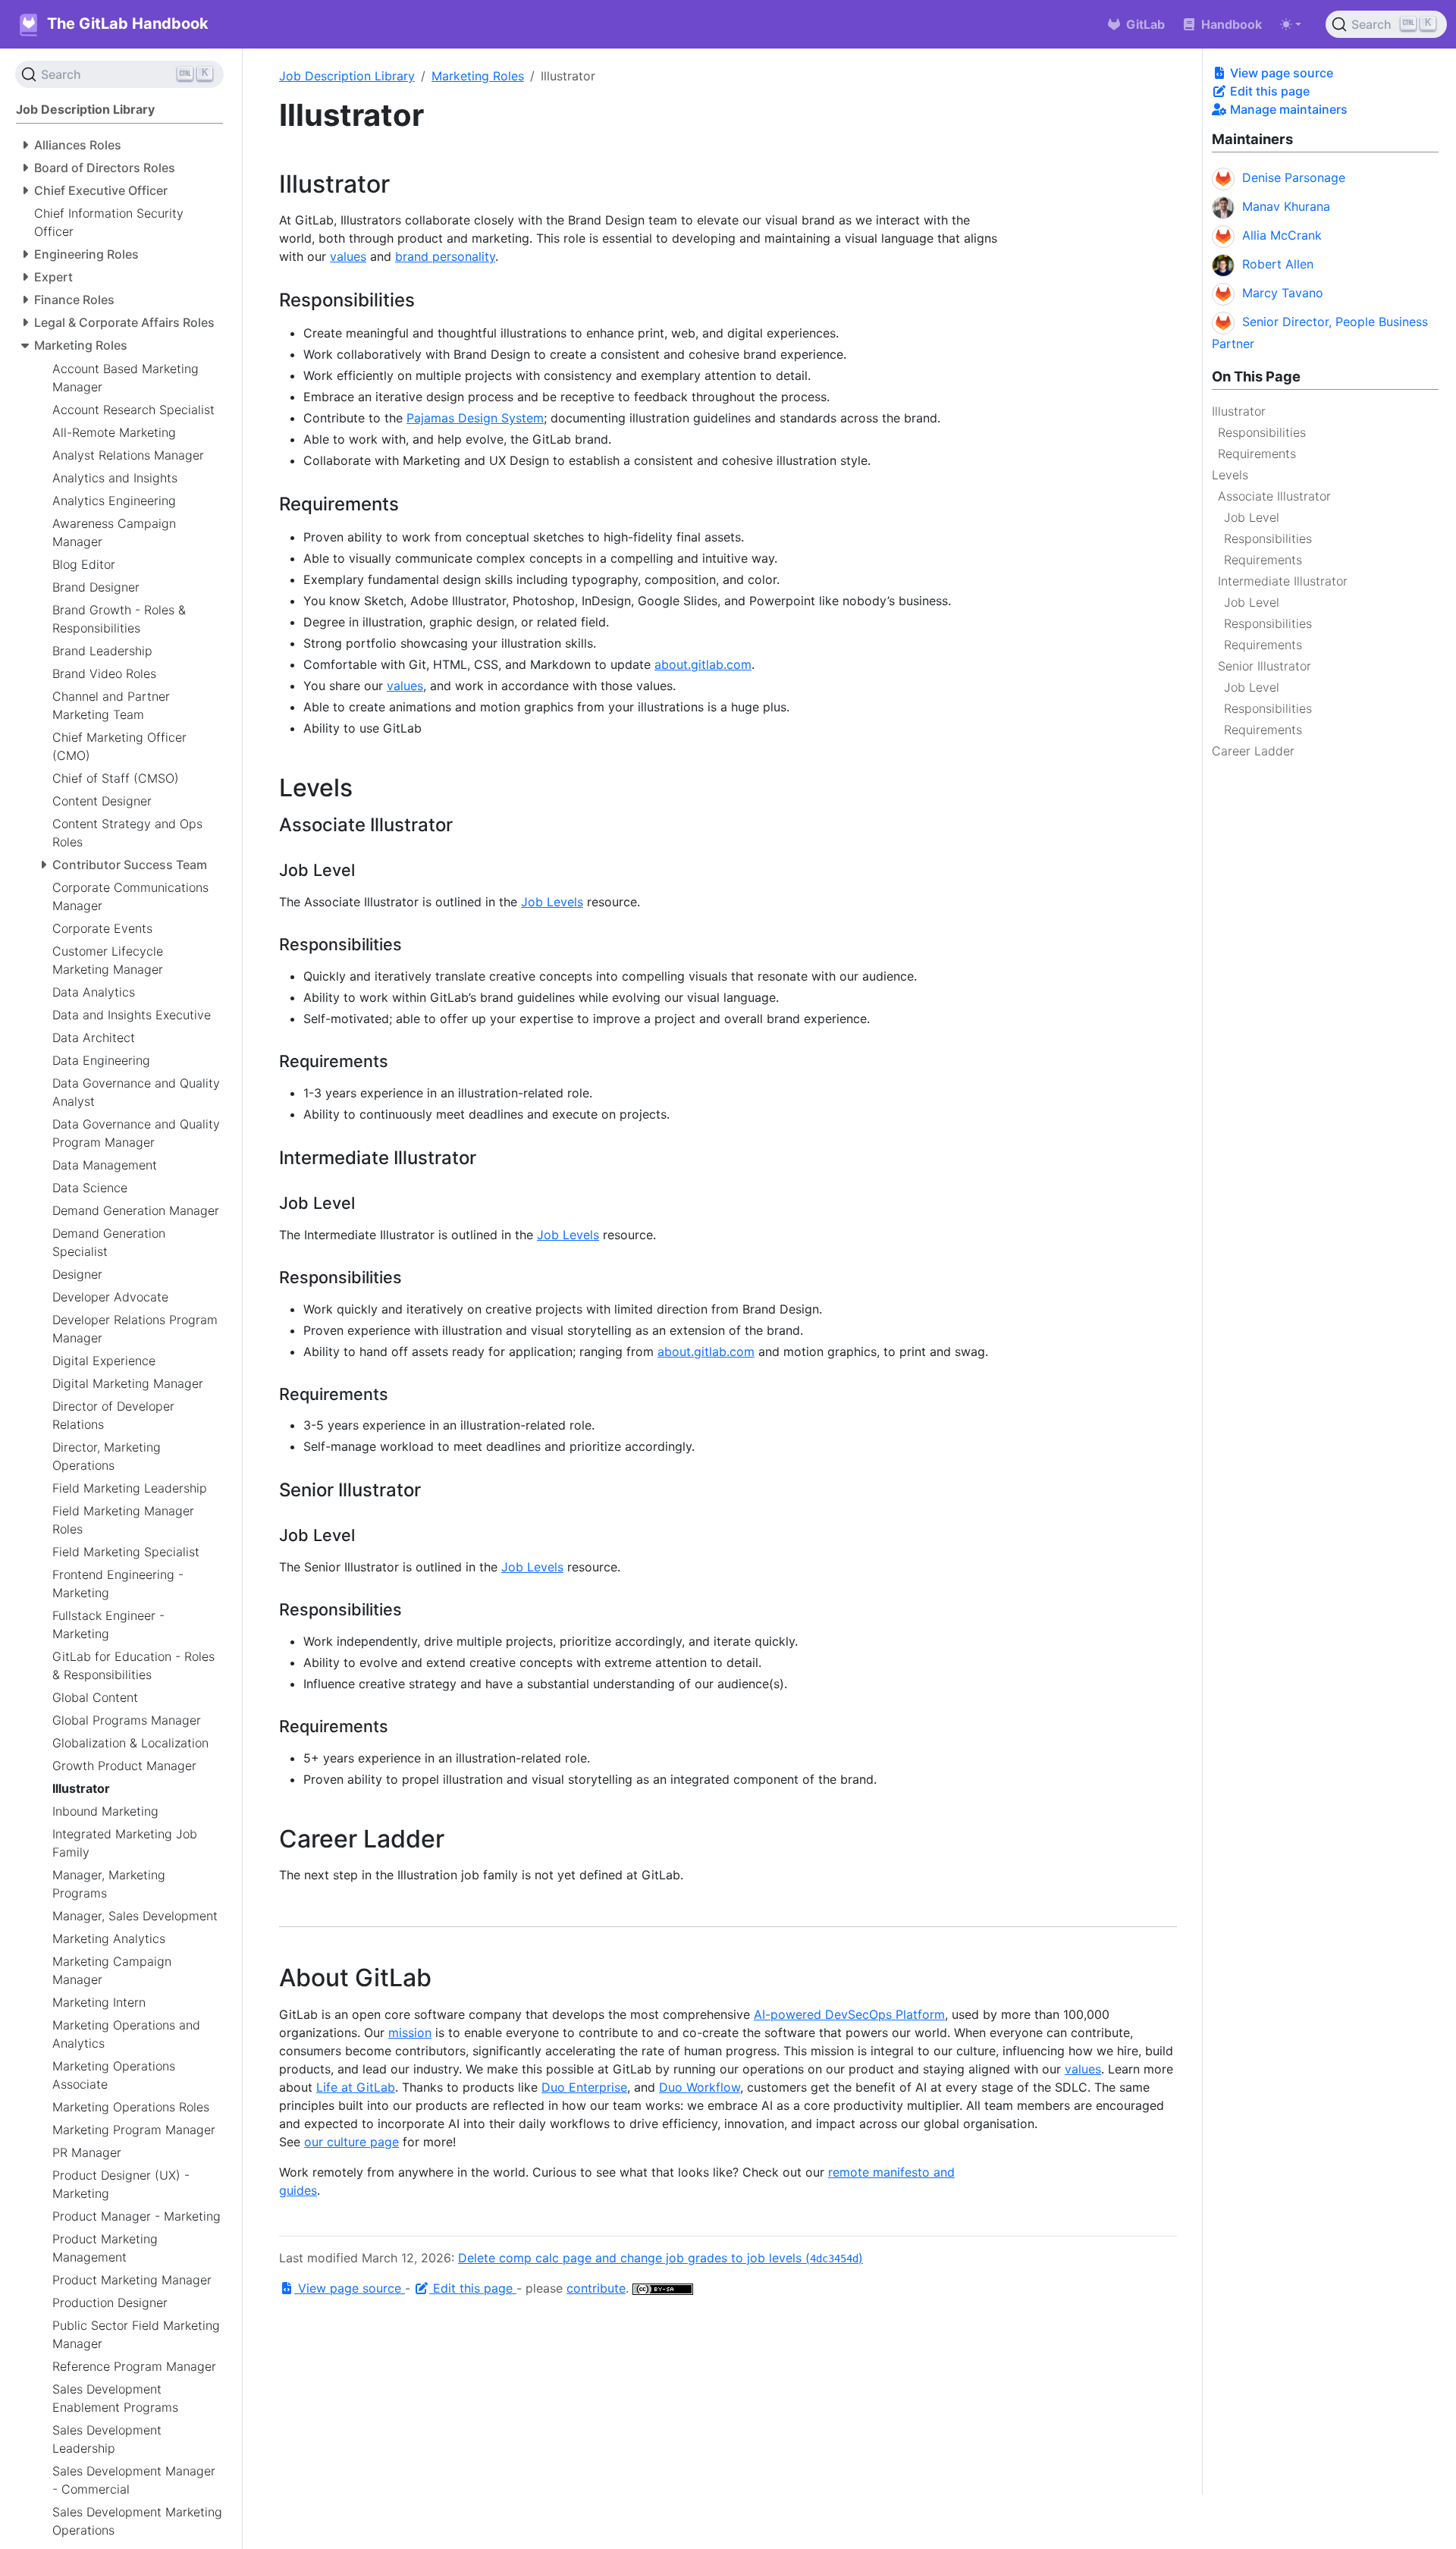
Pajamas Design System (475, 418)
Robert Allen (1278, 264)
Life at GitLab (356, 2087)
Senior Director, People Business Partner (1320, 333)
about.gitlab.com (703, 664)
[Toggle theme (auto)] (1291, 24)
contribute (596, 2288)
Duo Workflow (700, 2087)
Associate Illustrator (1274, 496)
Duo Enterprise (584, 2087)
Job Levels (552, 902)
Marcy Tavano (1283, 293)
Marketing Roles (478, 76)
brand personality (445, 256)
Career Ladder (1253, 751)
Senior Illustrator (1265, 666)
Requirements (1257, 454)
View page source (1280, 73)
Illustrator (1239, 411)
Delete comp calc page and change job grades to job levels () (661, 2258)
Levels (1230, 475)
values (348, 256)
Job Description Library (347, 76)
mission (410, 2033)
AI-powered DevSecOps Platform (849, 2014)
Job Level (1252, 517)
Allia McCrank (1282, 235)
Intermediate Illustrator (1283, 581)
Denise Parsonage (1294, 177)
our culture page (351, 2142)
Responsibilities (1262, 432)
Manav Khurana (1286, 206)
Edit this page (1268, 91)
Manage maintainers (1287, 109)
